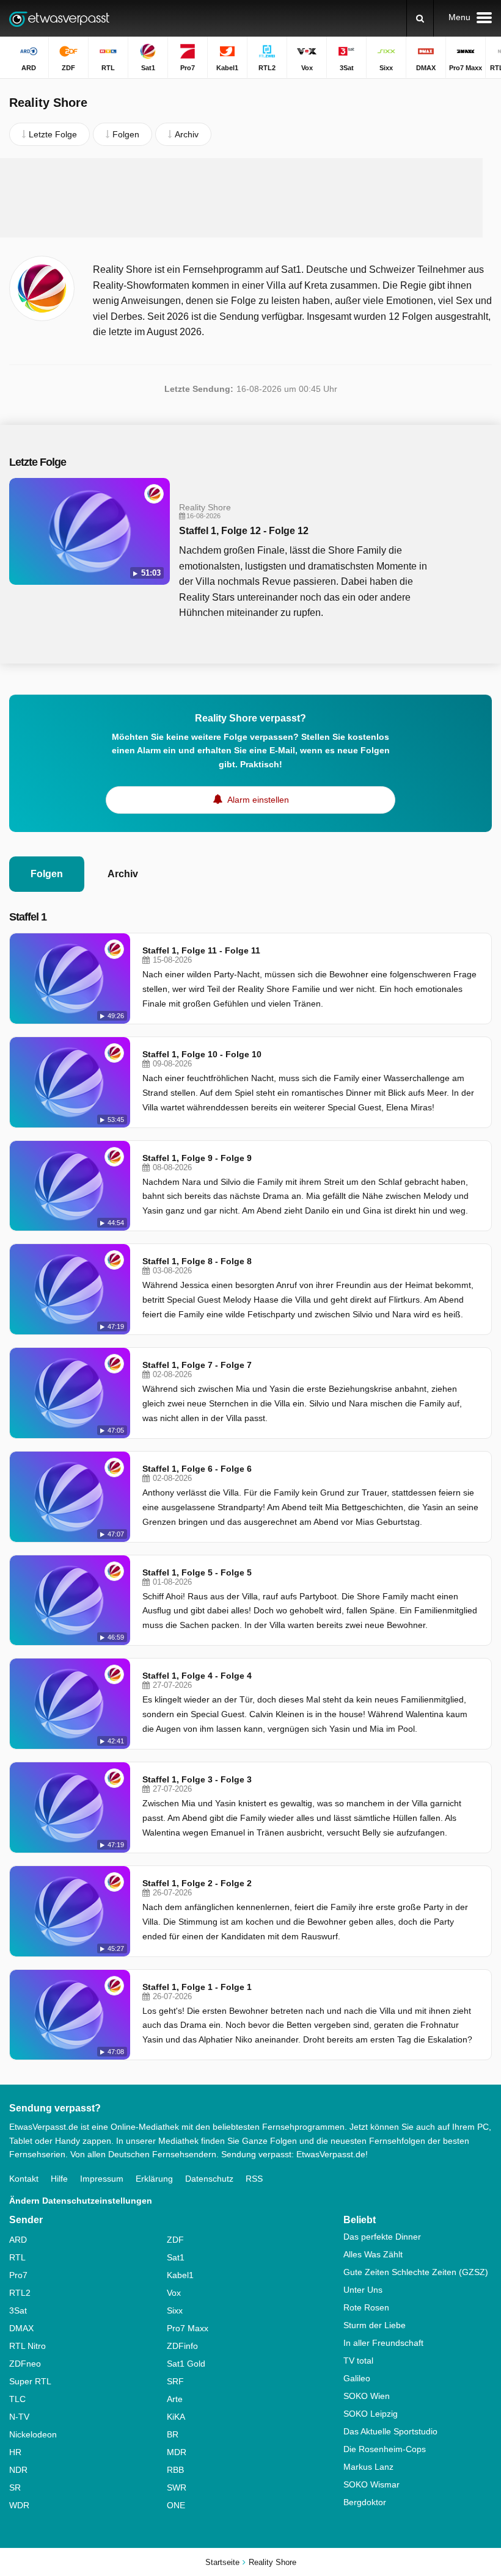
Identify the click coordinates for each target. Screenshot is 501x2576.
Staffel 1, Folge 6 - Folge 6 (197, 1469)
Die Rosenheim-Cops (385, 2449)
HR (15, 2452)
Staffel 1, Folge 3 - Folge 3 (197, 1779)
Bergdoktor (365, 2502)
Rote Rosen (366, 2307)
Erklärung (154, 2179)
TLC (17, 2399)
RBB (175, 2470)
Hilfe (59, 2179)
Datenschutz (209, 2179)
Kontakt (24, 2179)
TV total (358, 2361)
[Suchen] (420, 18)
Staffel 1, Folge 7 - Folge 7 (197, 1365)
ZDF (175, 2240)
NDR (18, 2470)
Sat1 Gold (186, 2364)
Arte (175, 2399)
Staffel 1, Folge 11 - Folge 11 (201, 950)
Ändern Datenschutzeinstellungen (81, 2201)
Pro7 (18, 2275)
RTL (17, 2257)
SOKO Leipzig (371, 2414)
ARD (18, 2240)
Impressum (102, 2179)
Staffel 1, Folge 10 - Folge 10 (202, 1054)
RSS (254, 2179)
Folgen (47, 874)
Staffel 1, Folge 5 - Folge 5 (197, 1572)
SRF (175, 2381)
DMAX (21, 2328)
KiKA (176, 2417)
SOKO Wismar (371, 2484)
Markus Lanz (368, 2467)
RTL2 (20, 2293)
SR (15, 2487)
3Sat (18, 2310)
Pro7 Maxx (188, 2328)
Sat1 (176, 2257)
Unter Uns (363, 2290)
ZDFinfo (182, 2346)
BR (173, 2434)
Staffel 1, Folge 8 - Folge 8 (197, 1261)
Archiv (123, 874)
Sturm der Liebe (375, 2325)
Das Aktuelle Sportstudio (390, 2431)
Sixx (175, 2310)
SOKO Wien (367, 2396)
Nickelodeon (33, 2434)
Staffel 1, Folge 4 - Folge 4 (197, 1676)
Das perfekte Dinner (382, 2237)
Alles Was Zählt (373, 2254)
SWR (177, 2487)
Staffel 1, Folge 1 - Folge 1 (197, 1987)
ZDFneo (25, 2364)
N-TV (19, 2417)
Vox (174, 2293)
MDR (177, 2452)
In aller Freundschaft (383, 2343)
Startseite (222, 2562)
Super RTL (30, 2381)
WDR (19, 2505)
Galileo (357, 2378)
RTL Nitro (27, 2346)
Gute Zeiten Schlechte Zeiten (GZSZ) (416, 2272)
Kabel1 (180, 2275)
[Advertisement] (241, 198)
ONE (176, 2505)
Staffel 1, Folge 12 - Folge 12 (244, 531)
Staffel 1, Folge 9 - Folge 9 (197, 1158)
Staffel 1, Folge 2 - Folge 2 (197, 1883)
